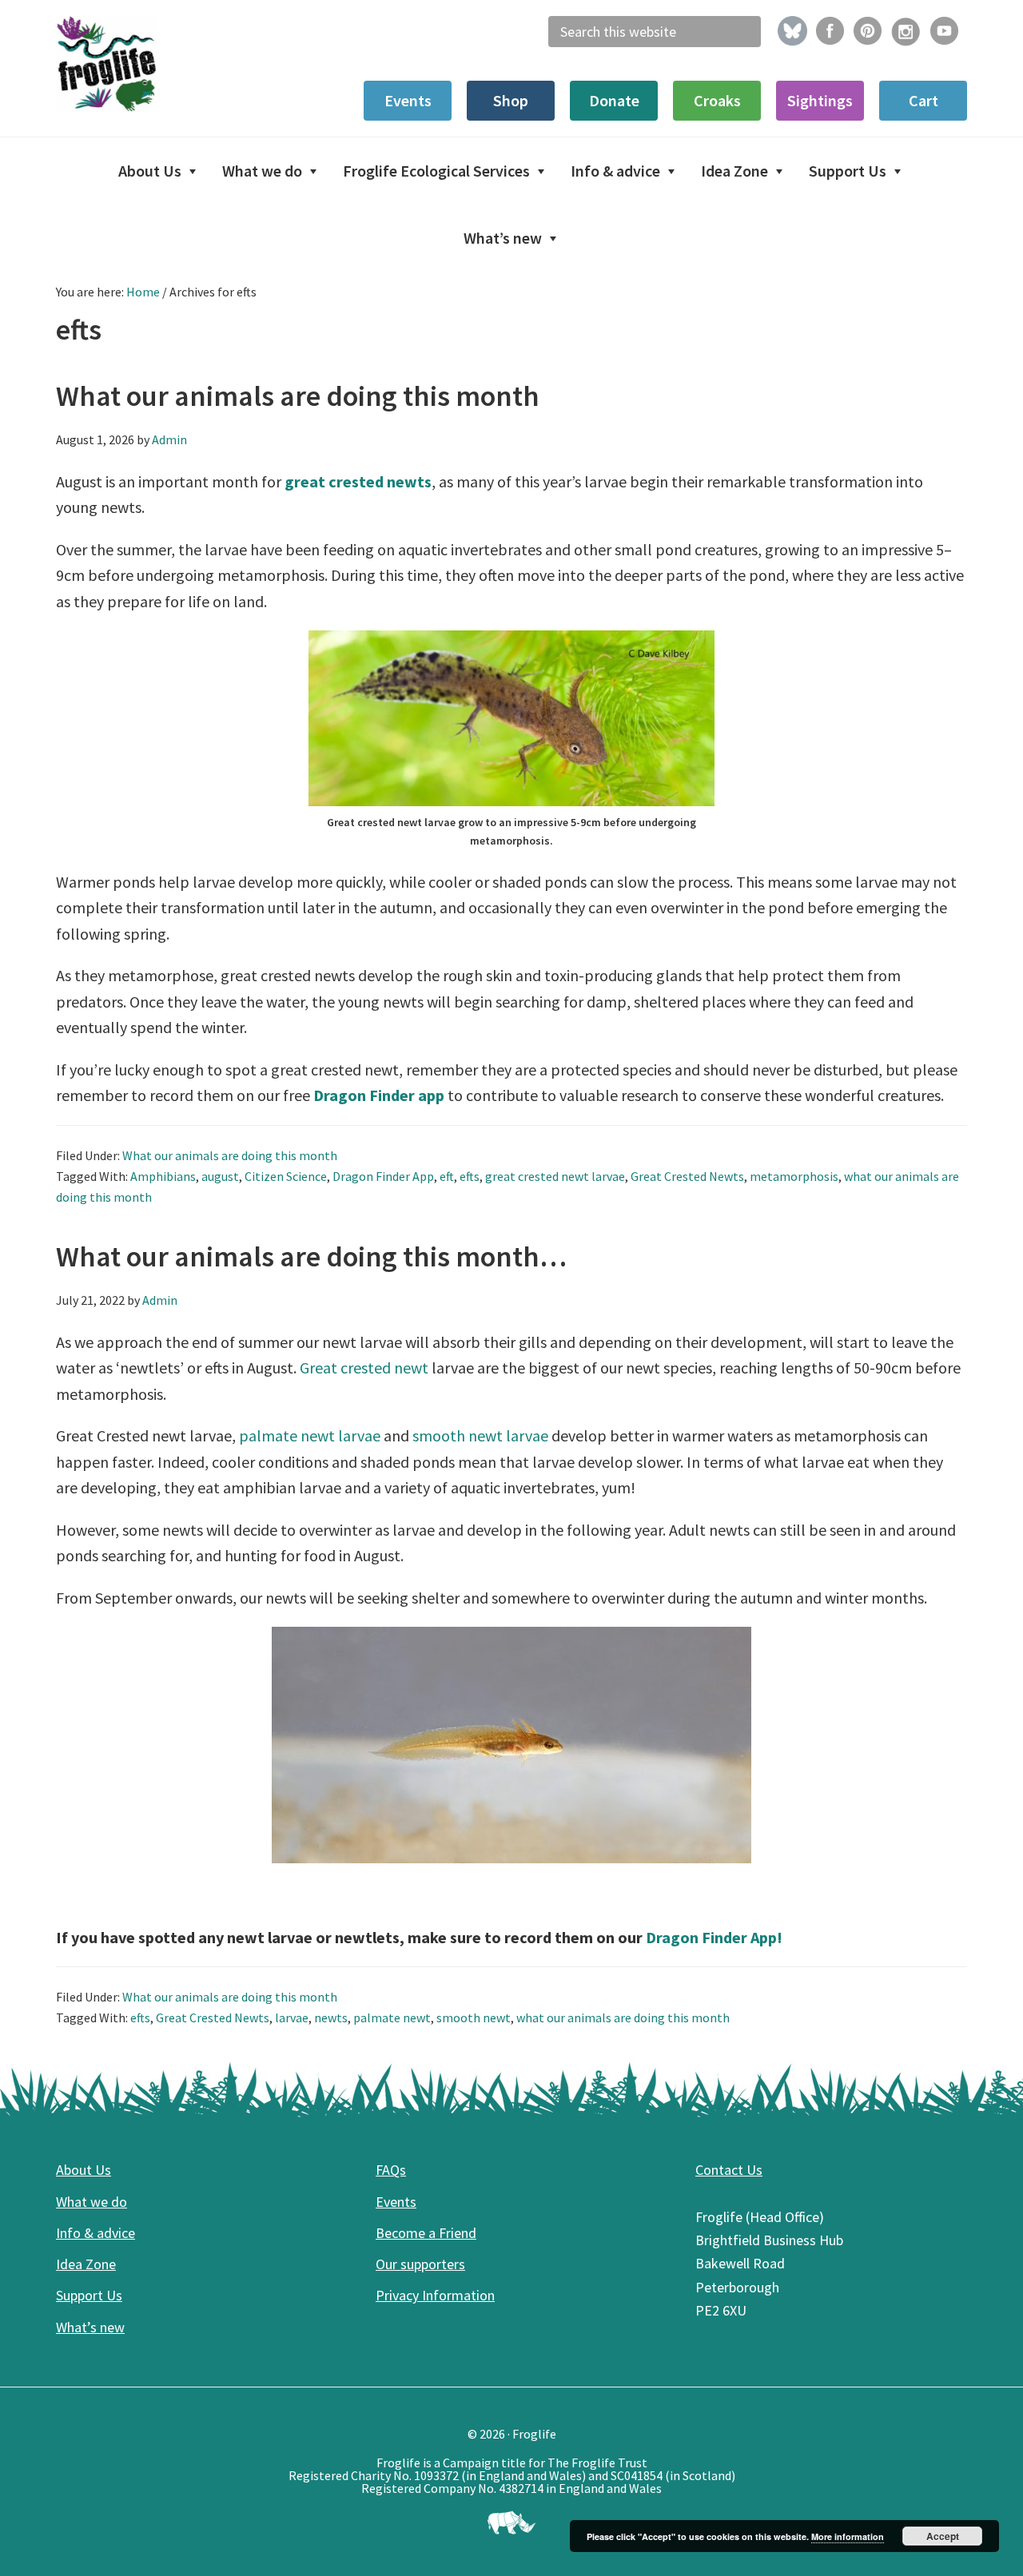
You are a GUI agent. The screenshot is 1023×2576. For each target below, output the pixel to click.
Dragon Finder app (379, 1095)
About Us (84, 2170)
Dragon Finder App (383, 1176)
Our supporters (420, 2264)
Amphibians (163, 1176)
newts (331, 2017)
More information (848, 2536)
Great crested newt (364, 1368)
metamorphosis (794, 1176)
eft (447, 1176)
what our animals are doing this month (623, 2017)
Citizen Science (286, 1176)
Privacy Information (435, 2295)
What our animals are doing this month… (311, 1256)
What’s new (90, 2327)
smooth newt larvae (480, 1435)
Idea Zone (86, 2264)
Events (396, 2202)
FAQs (391, 2170)
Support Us (89, 2295)
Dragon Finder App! (714, 1937)
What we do (92, 2202)
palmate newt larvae (310, 1435)
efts (470, 1176)
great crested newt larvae (555, 1176)
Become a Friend (426, 2233)
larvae (292, 2017)
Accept (943, 2536)
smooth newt (474, 2017)
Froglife (176, 64)
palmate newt (392, 2017)
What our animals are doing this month (298, 396)
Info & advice (96, 2233)
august (220, 1176)
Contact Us (729, 2170)
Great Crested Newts (687, 1176)
